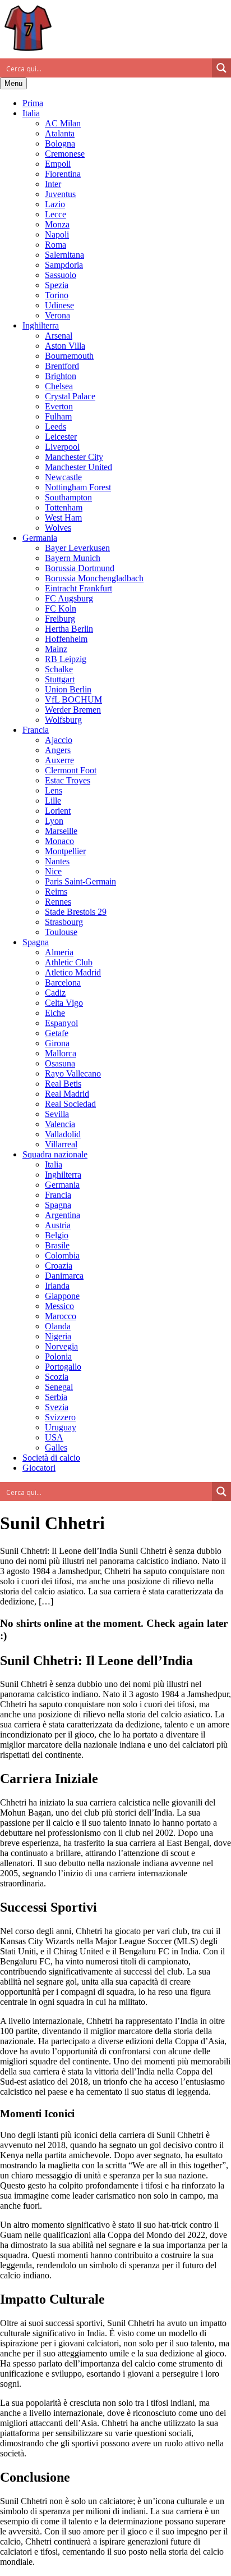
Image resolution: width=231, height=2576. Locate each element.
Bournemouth (69, 356)
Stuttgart (60, 679)
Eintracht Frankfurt (78, 588)
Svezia (57, 1407)
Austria (58, 1225)
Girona (57, 1043)
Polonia (58, 1357)
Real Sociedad (70, 1104)
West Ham (63, 518)
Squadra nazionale (55, 1154)
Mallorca (61, 1053)
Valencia (60, 1124)
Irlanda (57, 1286)
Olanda (58, 1326)
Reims (56, 892)
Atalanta (60, 133)
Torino (57, 295)
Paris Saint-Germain (80, 881)
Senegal (59, 1387)
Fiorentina (63, 174)
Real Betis (63, 1084)
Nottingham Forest (78, 487)
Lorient (58, 811)
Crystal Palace (70, 396)
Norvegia (61, 1346)
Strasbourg (64, 922)
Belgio (57, 1235)
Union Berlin (68, 689)
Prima (33, 103)
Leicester (61, 437)
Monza (57, 224)
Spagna (36, 942)
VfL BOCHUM (73, 699)
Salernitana (64, 255)
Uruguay (61, 1427)
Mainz (56, 649)
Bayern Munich (73, 558)
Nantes (57, 861)
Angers (58, 750)
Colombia (62, 1255)
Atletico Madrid (73, 972)
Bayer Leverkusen (77, 548)
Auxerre (59, 760)
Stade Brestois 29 (76, 912)
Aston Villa (65, 346)
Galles (56, 1447)
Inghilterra (41, 325)
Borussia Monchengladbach (94, 578)
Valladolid (63, 1134)
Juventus (60, 194)
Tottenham (64, 507)
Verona (57, 315)
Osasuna (60, 1063)
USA (54, 1437)
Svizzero (60, 1417)
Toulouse (61, 932)
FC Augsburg (69, 598)
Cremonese (65, 154)
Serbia (56, 1397)
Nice (53, 871)
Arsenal (59, 336)
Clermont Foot (71, 770)
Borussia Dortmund (80, 568)
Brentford (62, 366)
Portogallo (63, 1367)
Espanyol (61, 1023)
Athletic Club (69, 962)
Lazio (55, 204)
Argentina (63, 1215)
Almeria (59, 952)
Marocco (61, 1316)
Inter (53, 184)
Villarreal (61, 1144)
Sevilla (57, 1114)
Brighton (61, 376)
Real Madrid (67, 1094)
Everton (59, 406)
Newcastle (63, 477)
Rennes (58, 902)
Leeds (56, 427)
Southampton (68, 497)
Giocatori (39, 1468)
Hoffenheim (66, 639)
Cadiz (55, 993)
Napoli (57, 234)
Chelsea (59, 386)
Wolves (58, 528)
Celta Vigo (64, 1003)
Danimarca (64, 1276)
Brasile (57, 1245)
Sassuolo (61, 275)
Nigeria (58, 1336)
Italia (31, 113)
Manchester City (74, 457)
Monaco (59, 841)
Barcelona (63, 982)
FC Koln (61, 608)
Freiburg (60, 619)
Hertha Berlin (69, 629)
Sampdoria (64, 265)
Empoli (58, 164)
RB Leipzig (66, 659)
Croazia (59, 1266)
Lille (53, 801)
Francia (36, 730)
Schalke (59, 669)
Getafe (57, 1033)
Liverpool (62, 447)
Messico (59, 1306)
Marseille (61, 831)
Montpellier (65, 851)
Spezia (57, 285)
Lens (54, 790)
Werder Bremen (73, 710)
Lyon (54, 821)
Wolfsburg (63, 720)
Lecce (56, 214)
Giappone (62, 1296)
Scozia (57, 1377)
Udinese (59, 305)
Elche (55, 1013)
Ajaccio (59, 740)
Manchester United (78, 467)
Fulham (58, 416)
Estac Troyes (68, 780)
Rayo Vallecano (73, 1073)
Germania (40, 538)
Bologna (60, 143)
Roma (56, 245)
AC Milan (63, 123)
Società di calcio (51, 1458)
